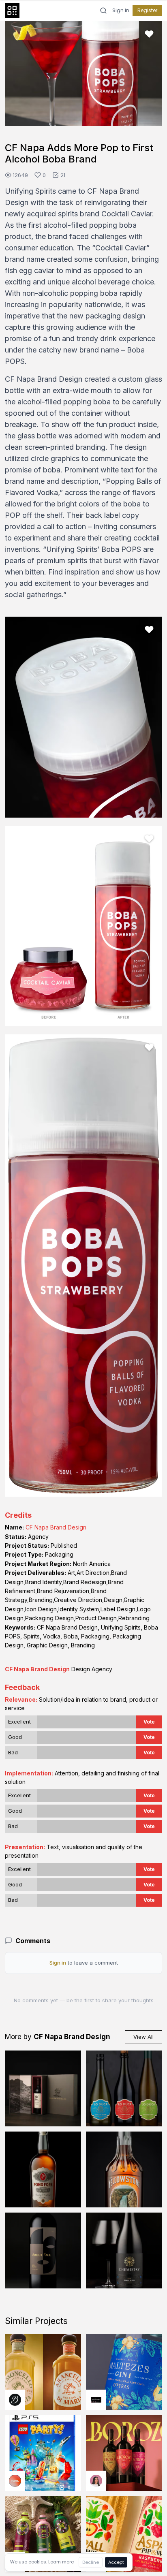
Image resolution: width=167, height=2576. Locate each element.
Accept (116, 2562)
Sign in (121, 11)
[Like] (149, 34)
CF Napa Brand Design (56, 1527)
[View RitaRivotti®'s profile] (96, 2400)
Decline (91, 2562)
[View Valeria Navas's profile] (96, 2481)
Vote (149, 1722)
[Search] (103, 11)
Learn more (61, 2562)
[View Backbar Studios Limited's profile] (15, 2400)
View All (143, 2037)
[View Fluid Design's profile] (15, 2481)
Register (147, 10)
